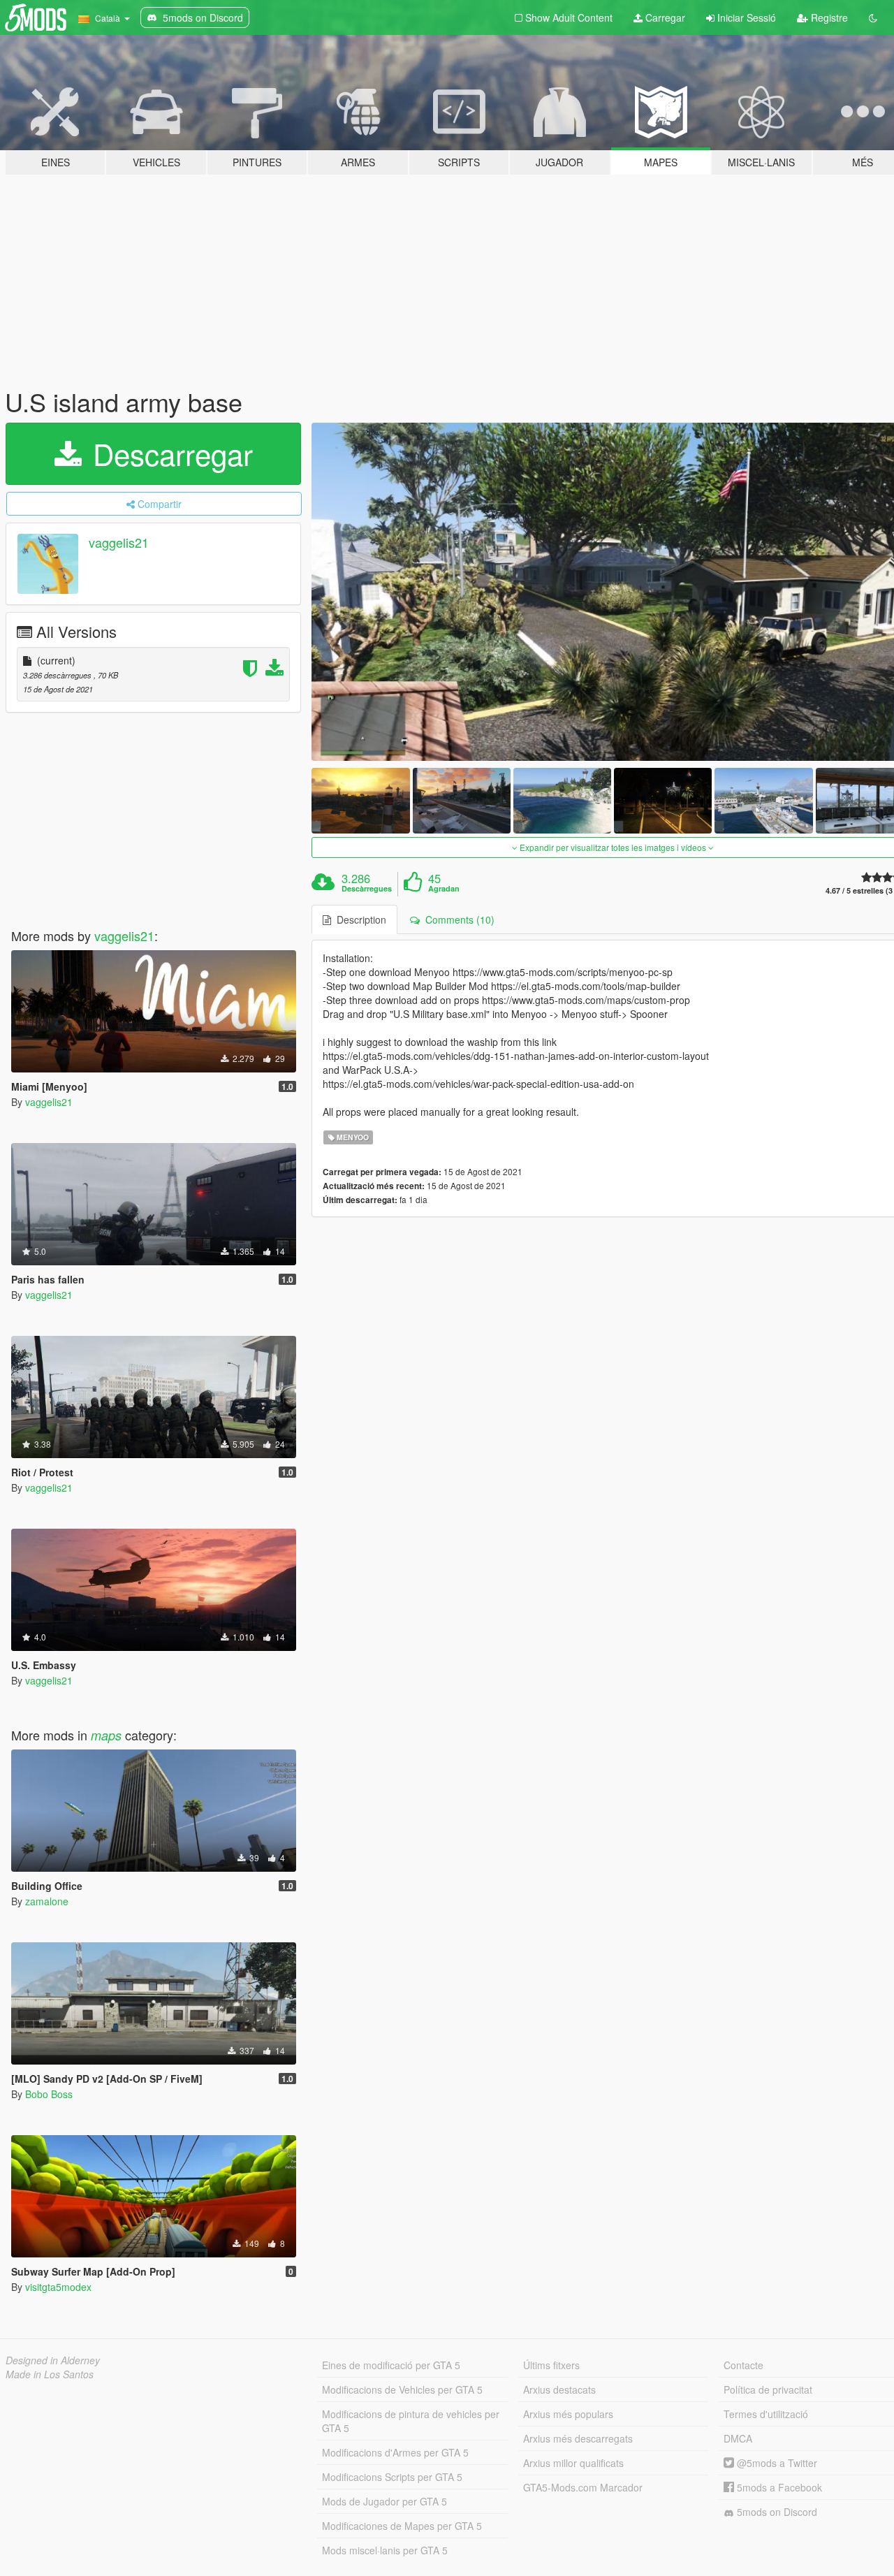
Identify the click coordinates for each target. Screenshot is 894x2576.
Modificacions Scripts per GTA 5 (392, 2477)
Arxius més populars (568, 2414)
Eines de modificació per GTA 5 (391, 2365)
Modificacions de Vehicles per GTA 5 (402, 2389)
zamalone (47, 1901)
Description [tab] (359, 919)
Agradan (444, 889)
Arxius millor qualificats (573, 2463)
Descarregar (169, 453)
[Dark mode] (873, 17)
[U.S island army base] (360, 800)
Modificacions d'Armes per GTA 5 (395, 2452)
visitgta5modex (58, 2287)
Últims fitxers (551, 2365)
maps (106, 1735)
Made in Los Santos (50, 2374)
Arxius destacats (559, 2389)
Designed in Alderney (53, 2360)
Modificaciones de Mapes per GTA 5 (402, 2526)
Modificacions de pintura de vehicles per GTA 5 (411, 2421)
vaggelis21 (119, 542)
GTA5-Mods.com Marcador (583, 2487)
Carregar (664, 17)
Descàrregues (367, 889)
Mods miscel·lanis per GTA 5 (385, 2550)
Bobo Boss (49, 2094)
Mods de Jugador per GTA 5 (384, 2501)
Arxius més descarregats (578, 2438)
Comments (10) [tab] (457, 919)
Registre (828, 17)
